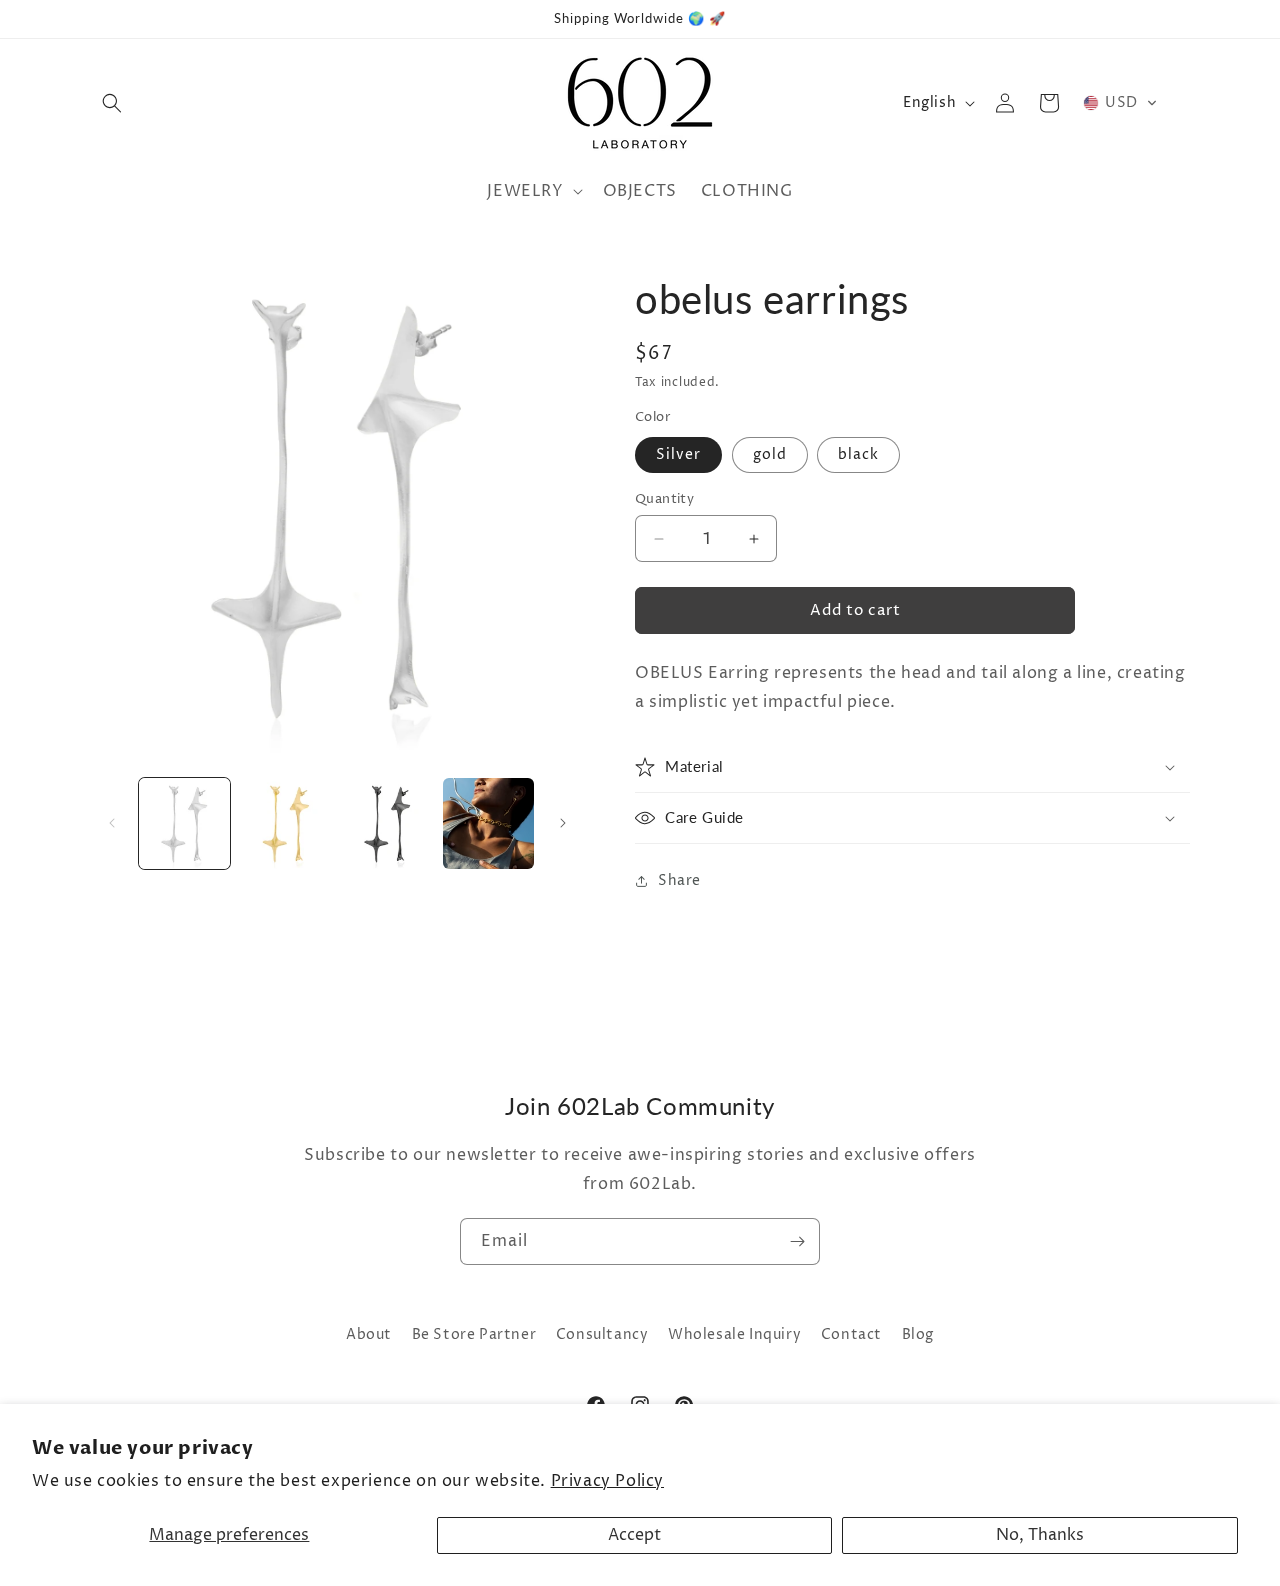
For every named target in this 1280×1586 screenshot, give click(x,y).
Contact (851, 1334)
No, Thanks (1040, 1535)
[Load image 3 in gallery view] (387, 823)
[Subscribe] (797, 1241)
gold (770, 454)
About (369, 1334)
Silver (678, 454)
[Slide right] (563, 823)
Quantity (664, 499)
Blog (918, 1334)
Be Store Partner (474, 1334)
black (858, 454)
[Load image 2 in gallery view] (285, 823)
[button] (112, 103)
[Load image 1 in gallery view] (184, 823)
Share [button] (679, 880)
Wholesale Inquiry (734, 1334)
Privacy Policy (607, 1481)
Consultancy (602, 1334)
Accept (634, 1535)
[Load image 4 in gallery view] (488, 823)
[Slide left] (112, 823)
